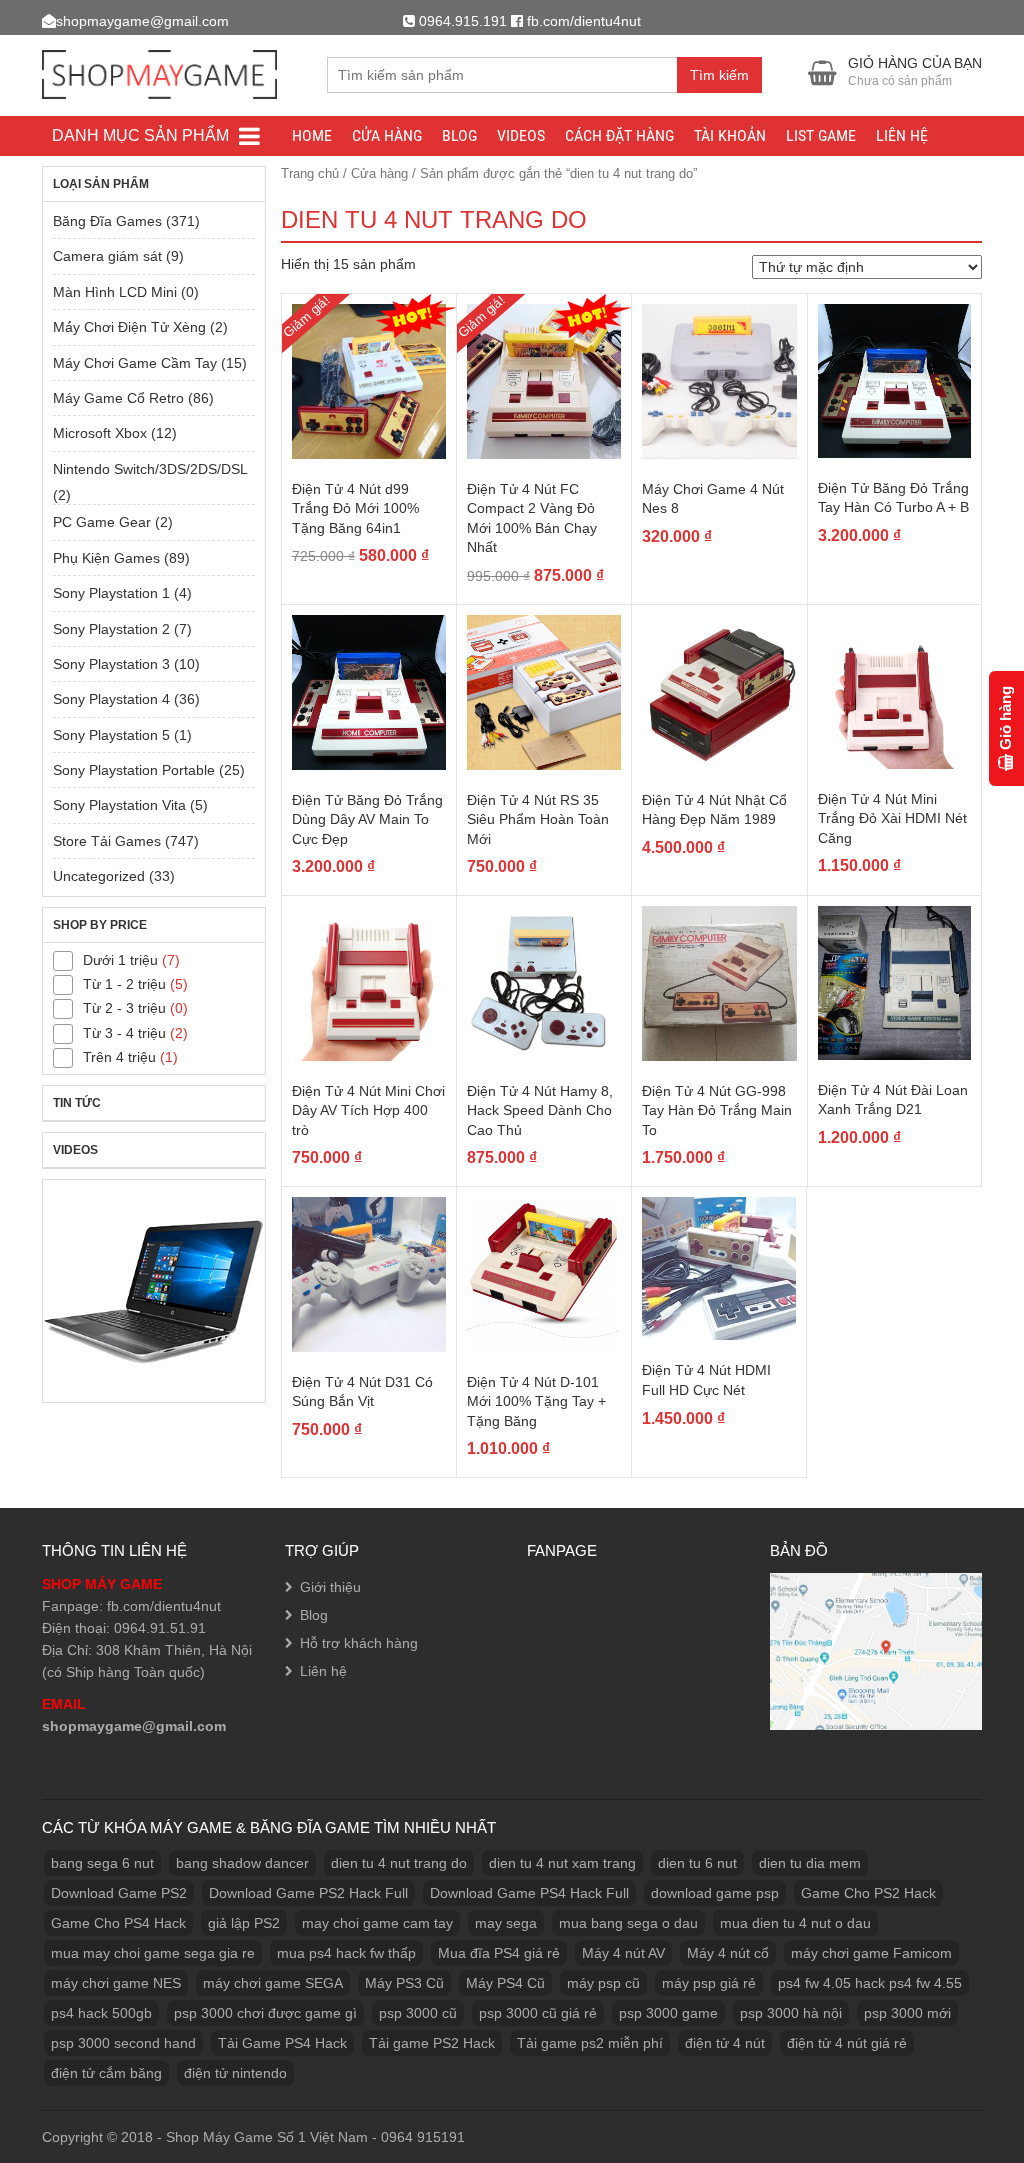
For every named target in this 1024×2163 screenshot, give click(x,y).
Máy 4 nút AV (623, 1953)
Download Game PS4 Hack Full (529, 1893)
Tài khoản (730, 135)
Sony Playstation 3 (111, 664)
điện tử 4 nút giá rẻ (847, 2043)
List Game (821, 135)
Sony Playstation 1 (111, 593)
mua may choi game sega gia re (153, 1953)
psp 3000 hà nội (791, 2013)
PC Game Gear (102, 522)
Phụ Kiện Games (106, 558)
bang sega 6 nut (102, 1863)
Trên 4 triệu (119, 1057)
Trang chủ (310, 173)
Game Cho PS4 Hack (118, 1923)
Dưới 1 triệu (120, 960)
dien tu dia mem (810, 1863)
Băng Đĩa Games (107, 221)
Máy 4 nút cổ (728, 1953)
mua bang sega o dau (628, 1923)
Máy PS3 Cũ (404, 1983)
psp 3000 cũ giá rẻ (538, 2013)
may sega (506, 1923)
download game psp (715, 1893)
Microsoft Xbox (100, 433)
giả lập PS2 (244, 1923)
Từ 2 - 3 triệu (124, 1008)
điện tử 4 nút (725, 2043)
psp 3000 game (668, 2013)
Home (312, 135)
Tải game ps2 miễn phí (590, 2043)
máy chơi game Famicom (871, 1953)
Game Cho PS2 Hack (868, 1893)
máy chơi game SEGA (273, 1983)
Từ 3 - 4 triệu (124, 1033)
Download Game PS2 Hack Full (308, 1893)
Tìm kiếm (719, 75)
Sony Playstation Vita (119, 805)
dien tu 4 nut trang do (399, 1863)
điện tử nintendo (235, 2073)
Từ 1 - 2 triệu (124, 984)
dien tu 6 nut (697, 1863)
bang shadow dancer (242, 1863)
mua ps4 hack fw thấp (346, 1953)
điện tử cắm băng (106, 2073)
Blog (459, 135)
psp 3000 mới (907, 2013)
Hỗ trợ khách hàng (359, 1643)
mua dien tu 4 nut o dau (795, 1923)
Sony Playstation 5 (111, 735)
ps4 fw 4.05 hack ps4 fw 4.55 (870, 1983)
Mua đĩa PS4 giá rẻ (499, 1953)
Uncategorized (99, 876)
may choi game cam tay (377, 1923)
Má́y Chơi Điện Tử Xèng (129, 327)
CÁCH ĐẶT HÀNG (619, 135)
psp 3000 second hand (123, 2043)
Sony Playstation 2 (111, 629)
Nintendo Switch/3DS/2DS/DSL (150, 469)
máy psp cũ (603, 1983)
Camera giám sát (107, 256)
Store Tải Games (107, 841)
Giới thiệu (330, 1587)
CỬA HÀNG (387, 135)
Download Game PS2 (119, 1893)
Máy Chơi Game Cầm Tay (135, 363)
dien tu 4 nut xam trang (562, 1863)
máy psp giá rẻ (709, 1983)
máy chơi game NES (116, 1983)
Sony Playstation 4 (111, 699)
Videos (521, 135)
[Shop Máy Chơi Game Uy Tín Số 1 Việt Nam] (159, 71)
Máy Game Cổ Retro (118, 398)
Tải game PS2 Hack (432, 2043)
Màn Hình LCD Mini (115, 292)
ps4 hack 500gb (101, 2013)
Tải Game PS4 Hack (282, 2043)
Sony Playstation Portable (134, 770)
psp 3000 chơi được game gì (265, 2013)
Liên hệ (902, 135)
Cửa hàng (379, 173)
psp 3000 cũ (418, 2013)
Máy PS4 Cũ (505, 1983)
